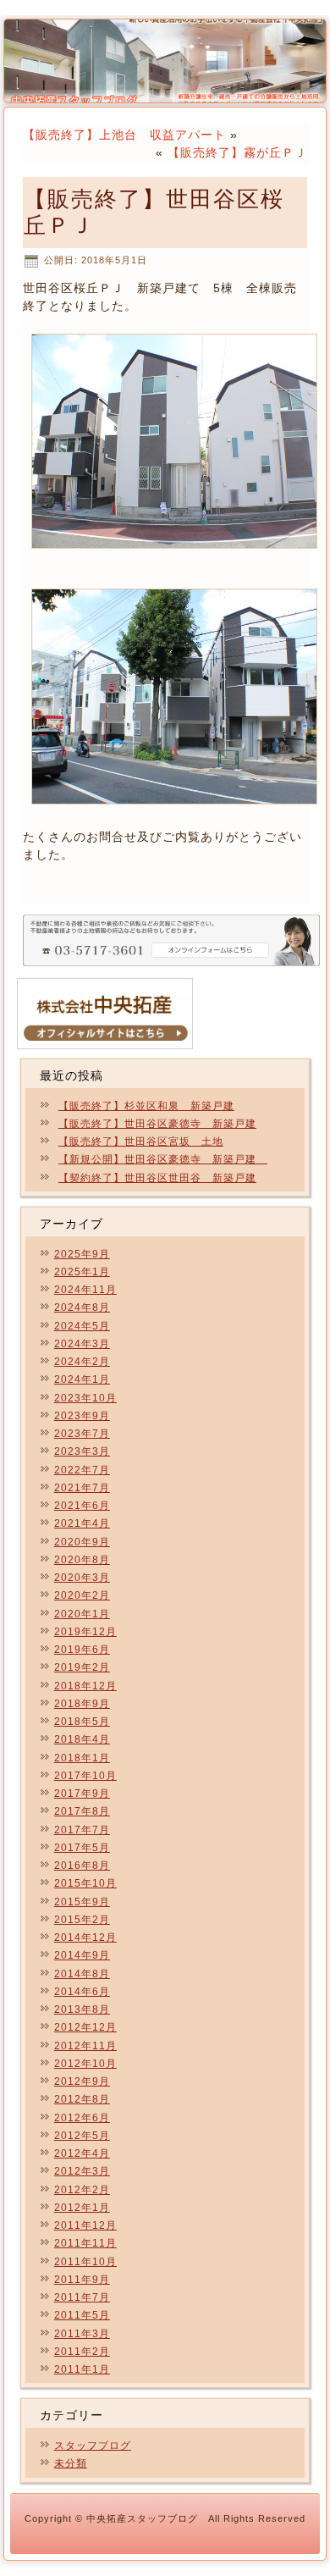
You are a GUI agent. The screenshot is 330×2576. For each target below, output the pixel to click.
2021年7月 (82, 1488)
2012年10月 (85, 2064)
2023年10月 (85, 1398)
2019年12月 (85, 1632)
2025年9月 (82, 1254)
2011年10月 (85, 2262)
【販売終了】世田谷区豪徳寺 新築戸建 (157, 1124)
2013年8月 (82, 2009)
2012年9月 (82, 2081)
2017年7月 (82, 1830)
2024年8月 (82, 1307)
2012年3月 (82, 2171)
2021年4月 (82, 1523)
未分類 (71, 2463)
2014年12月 (85, 1938)
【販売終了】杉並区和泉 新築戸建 (146, 1106)
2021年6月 (82, 1506)
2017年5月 (82, 1848)
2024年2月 (82, 1362)
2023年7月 (82, 1434)
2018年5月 (82, 1722)
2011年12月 (85, 2225)
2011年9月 (82, 2280)
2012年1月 (82, 2208)
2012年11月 (85, 2046)
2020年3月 (82, 1578)
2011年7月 (82, 2297)
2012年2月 (82, 2190)
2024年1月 (82, 1379)
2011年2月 (82, 2352)
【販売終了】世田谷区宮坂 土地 (141, 1142)
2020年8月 (82, 1560)
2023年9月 (82, 1416)
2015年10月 (85, 1883)
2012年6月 (82, 2118)
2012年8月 (82, 2099)
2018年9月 (82, 1704)
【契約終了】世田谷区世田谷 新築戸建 (157, 1178)
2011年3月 (82, 2334)
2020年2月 (82, 1595)
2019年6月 (82, 1650)
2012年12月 (85, 2027)
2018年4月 (82, 1739)
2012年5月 (82, 2136)
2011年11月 (85, 2243)
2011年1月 (82, 2369)
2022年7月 (82, 1470)
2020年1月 (82, 1614)
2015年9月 (82, 1902)
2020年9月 (82, 1542)
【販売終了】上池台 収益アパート (124, 135)
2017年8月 (82, 1811)
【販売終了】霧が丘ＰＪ (237, 152)
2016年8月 (82, 1866)
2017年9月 (82, 1794)
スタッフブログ (93, 2446)
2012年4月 (82, 2153)
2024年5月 (82, 1326)
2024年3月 (82, 1344)
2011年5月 (82, 2315)
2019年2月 (82, 1667)
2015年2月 (82, 1920)
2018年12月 (85, 1686)
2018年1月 (82, 1758)
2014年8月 (82, 1974)
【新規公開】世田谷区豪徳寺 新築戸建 (163, 1159)
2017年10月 (85, 1776)
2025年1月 (82, 1272)
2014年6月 (82, 1992)
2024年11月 (85, 1290)
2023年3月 (82, 1451)
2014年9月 (82, 1955)
